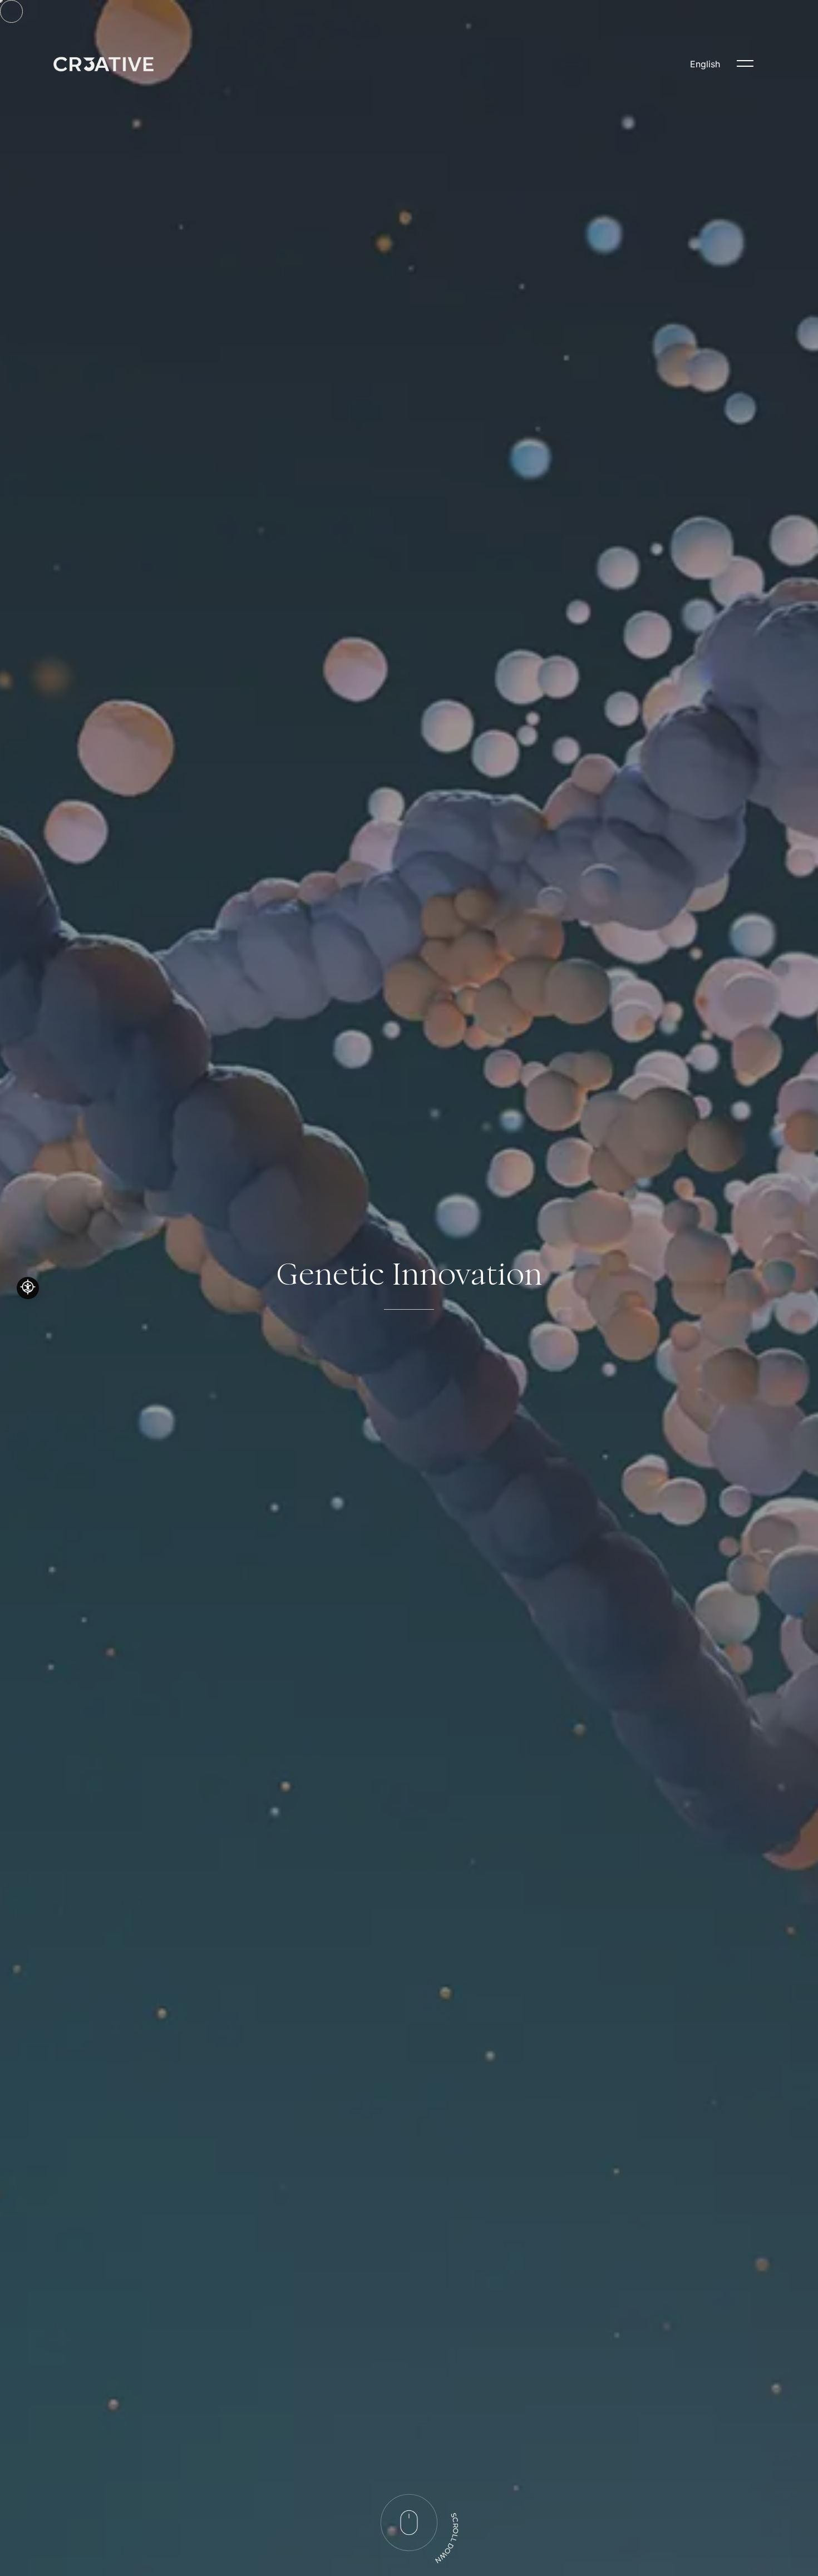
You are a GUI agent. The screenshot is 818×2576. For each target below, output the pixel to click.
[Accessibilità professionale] (28, 1288)
